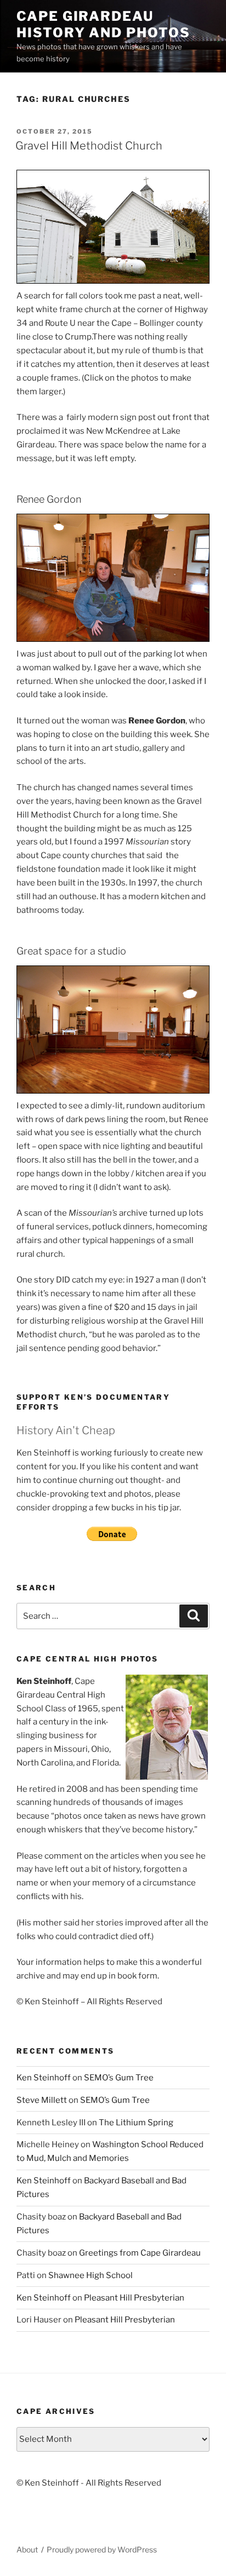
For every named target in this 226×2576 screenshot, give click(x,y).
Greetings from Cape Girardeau (140, 2253)
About (27, 2549)
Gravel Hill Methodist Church (89, 146)
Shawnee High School (91, 2275)
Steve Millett (42, 2100)
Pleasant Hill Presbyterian (134, 2298)
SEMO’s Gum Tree (119, 2078)
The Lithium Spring (136, 2123)
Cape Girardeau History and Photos (103, 24)
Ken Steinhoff (44, 2078)
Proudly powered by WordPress (102, 2549)
